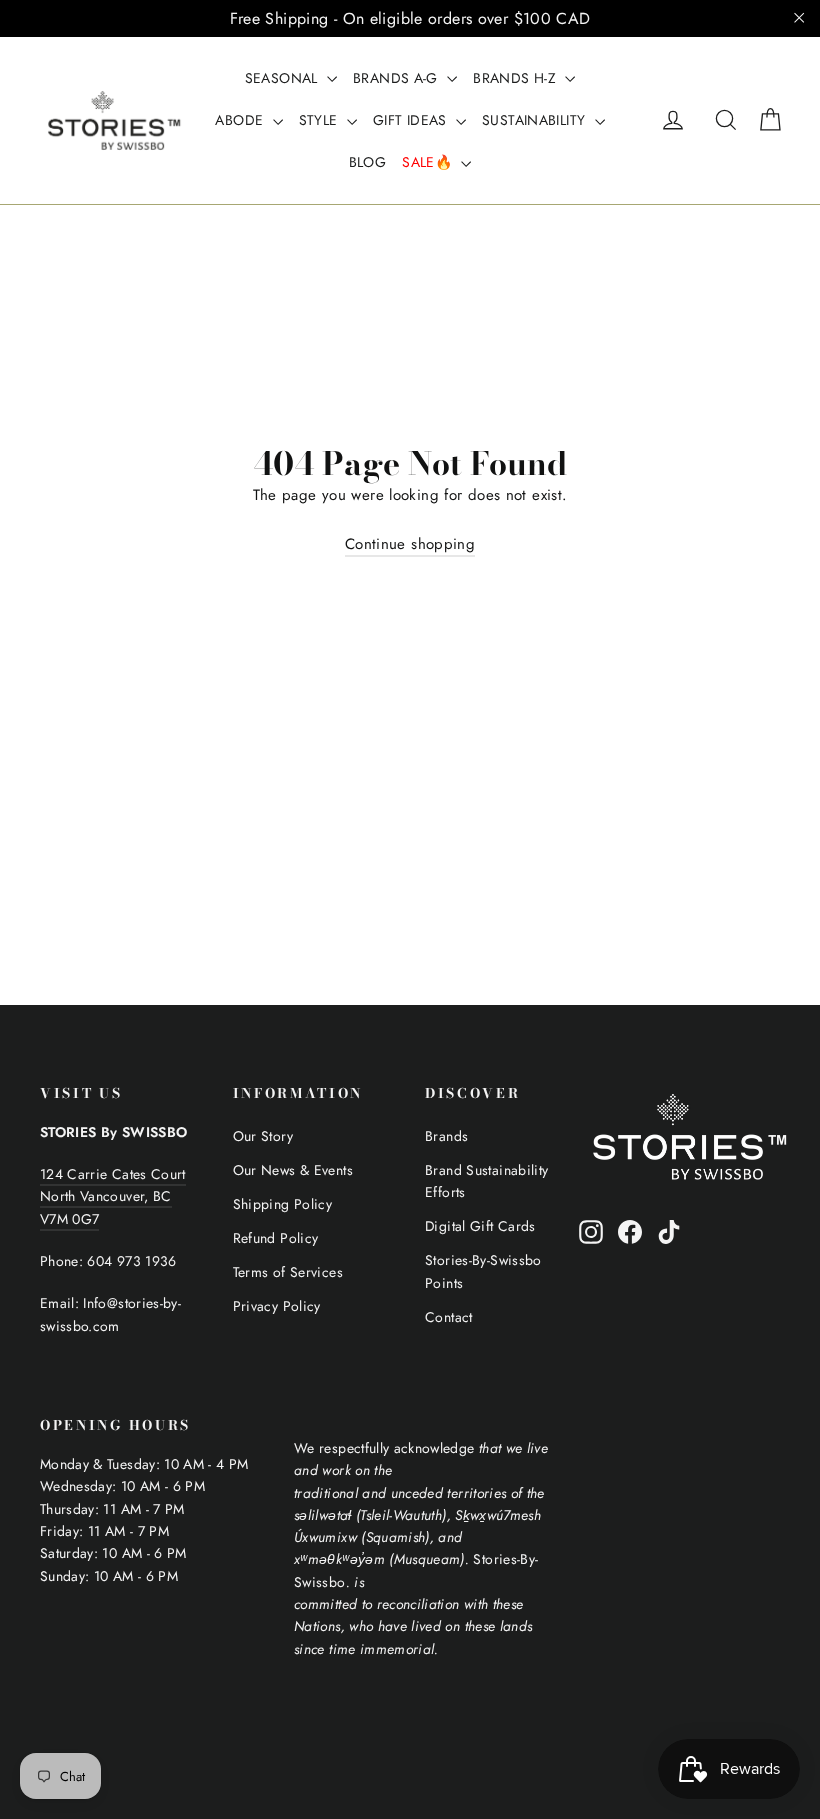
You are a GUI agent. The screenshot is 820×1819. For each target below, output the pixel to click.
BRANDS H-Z (516, 78)
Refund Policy (276, 1238)
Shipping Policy (283, 1204)
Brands (446, 1136)
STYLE (320, 120)
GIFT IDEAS (412, 120)
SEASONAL (283, 78)
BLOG (368, 162)
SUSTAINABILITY (536, 120)
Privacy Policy (277, 1306)
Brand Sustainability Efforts (487, 1181)
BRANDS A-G (397, 78)
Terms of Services (288, 1272)
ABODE (241, 120)
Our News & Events (293, 1170)
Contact (449, 1317)
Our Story (263, 1136)
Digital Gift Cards (480, 1226)
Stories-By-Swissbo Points (483, 1271)
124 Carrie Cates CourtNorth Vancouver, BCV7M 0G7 (113, 1196)
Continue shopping (410, 544)
